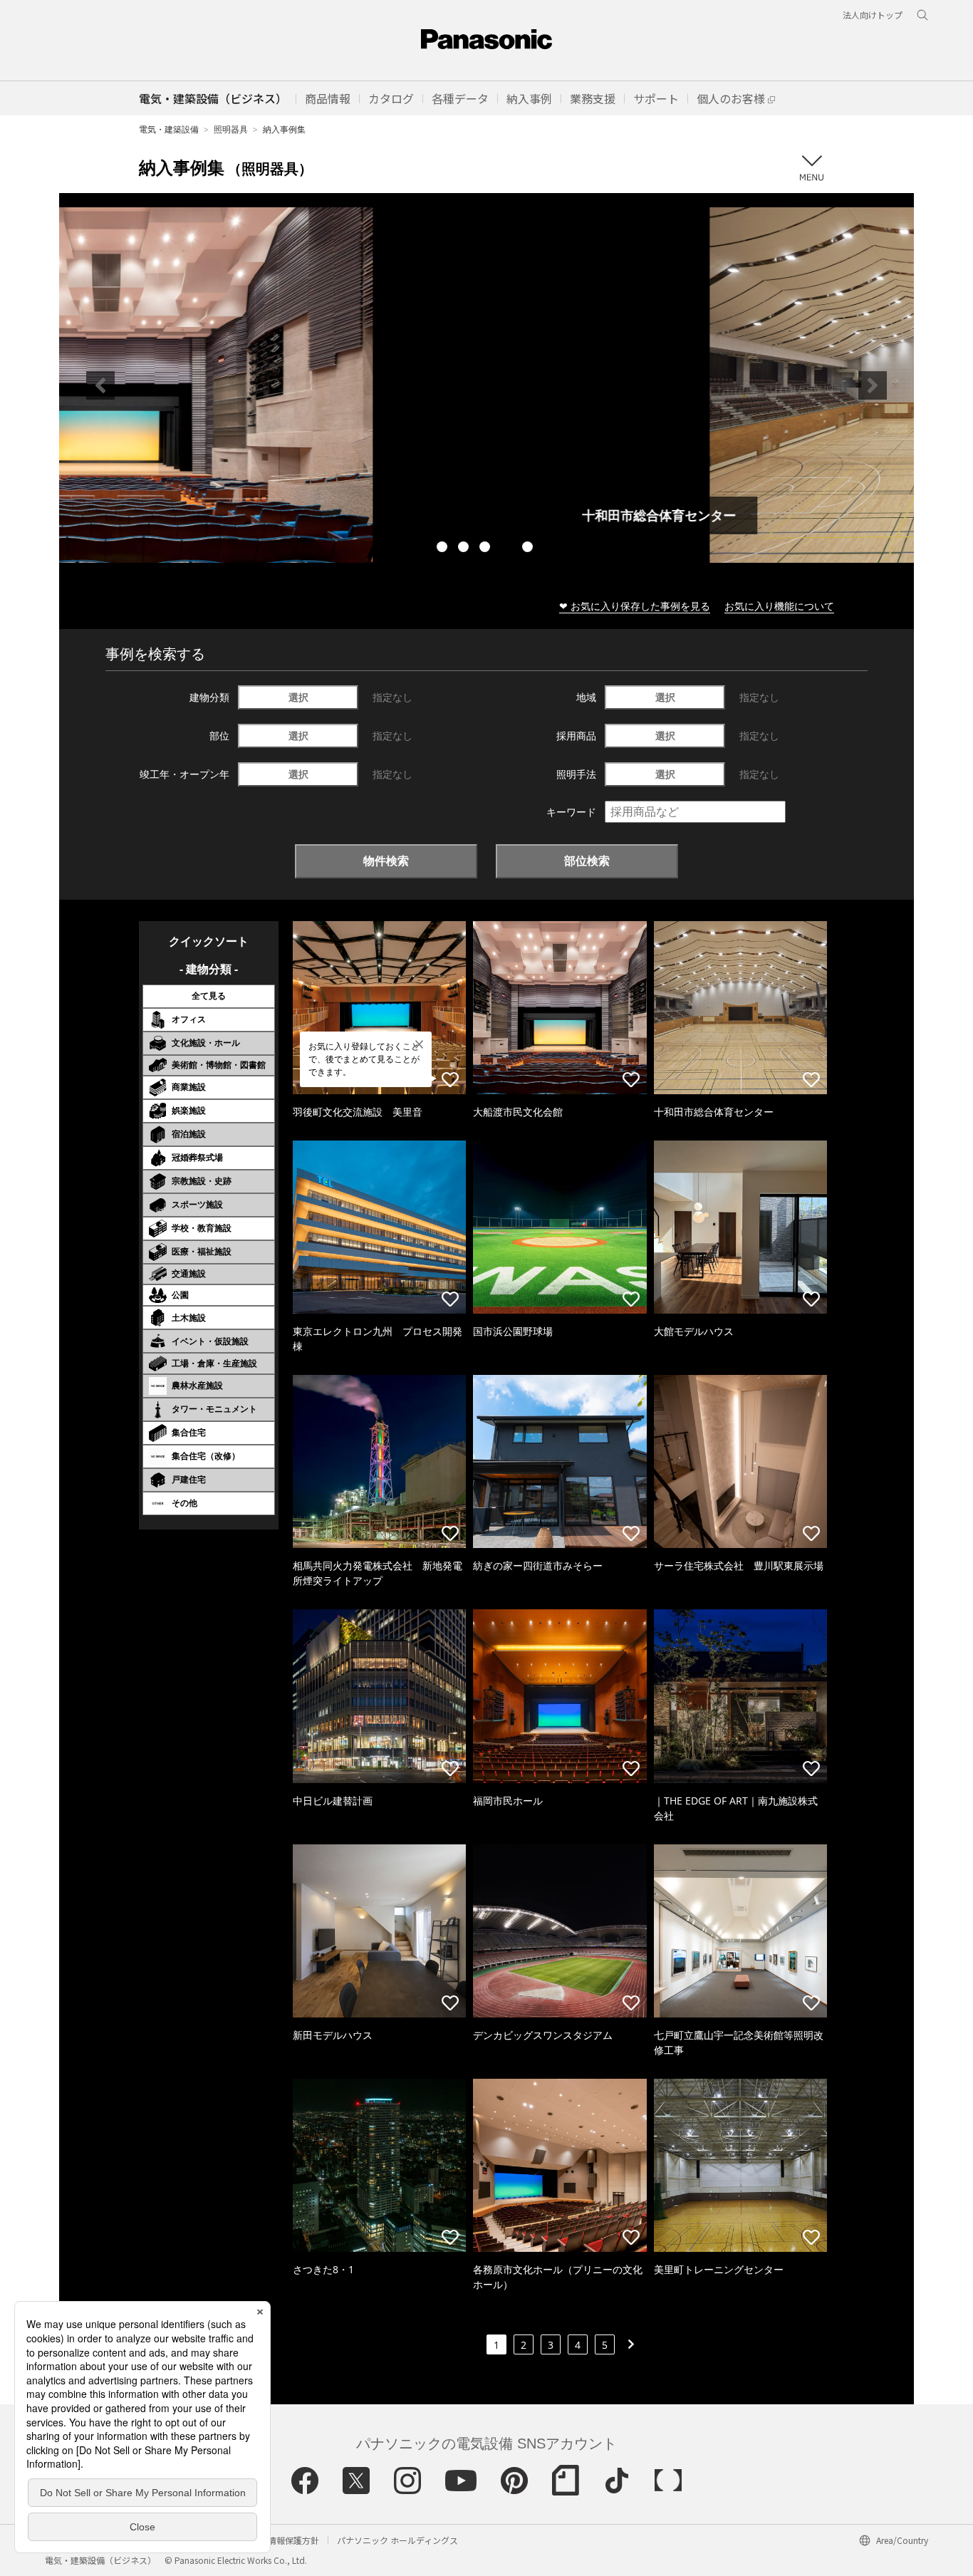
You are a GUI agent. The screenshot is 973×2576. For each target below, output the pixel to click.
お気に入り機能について (779, 606)
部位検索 (587, 861)
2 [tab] (465, 549)
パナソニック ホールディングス (397, 2540)
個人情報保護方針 (285, 2540)
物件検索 (386, 861)
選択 (298, 697)
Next (873, 385)
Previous (100, 385)
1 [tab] (444, 549)
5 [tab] (529, 549)
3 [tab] (486, 549)
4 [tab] (508, 549)
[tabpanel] (486, 385)
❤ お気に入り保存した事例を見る (635, 606)
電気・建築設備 (169, 129)
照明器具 (231, 129)
